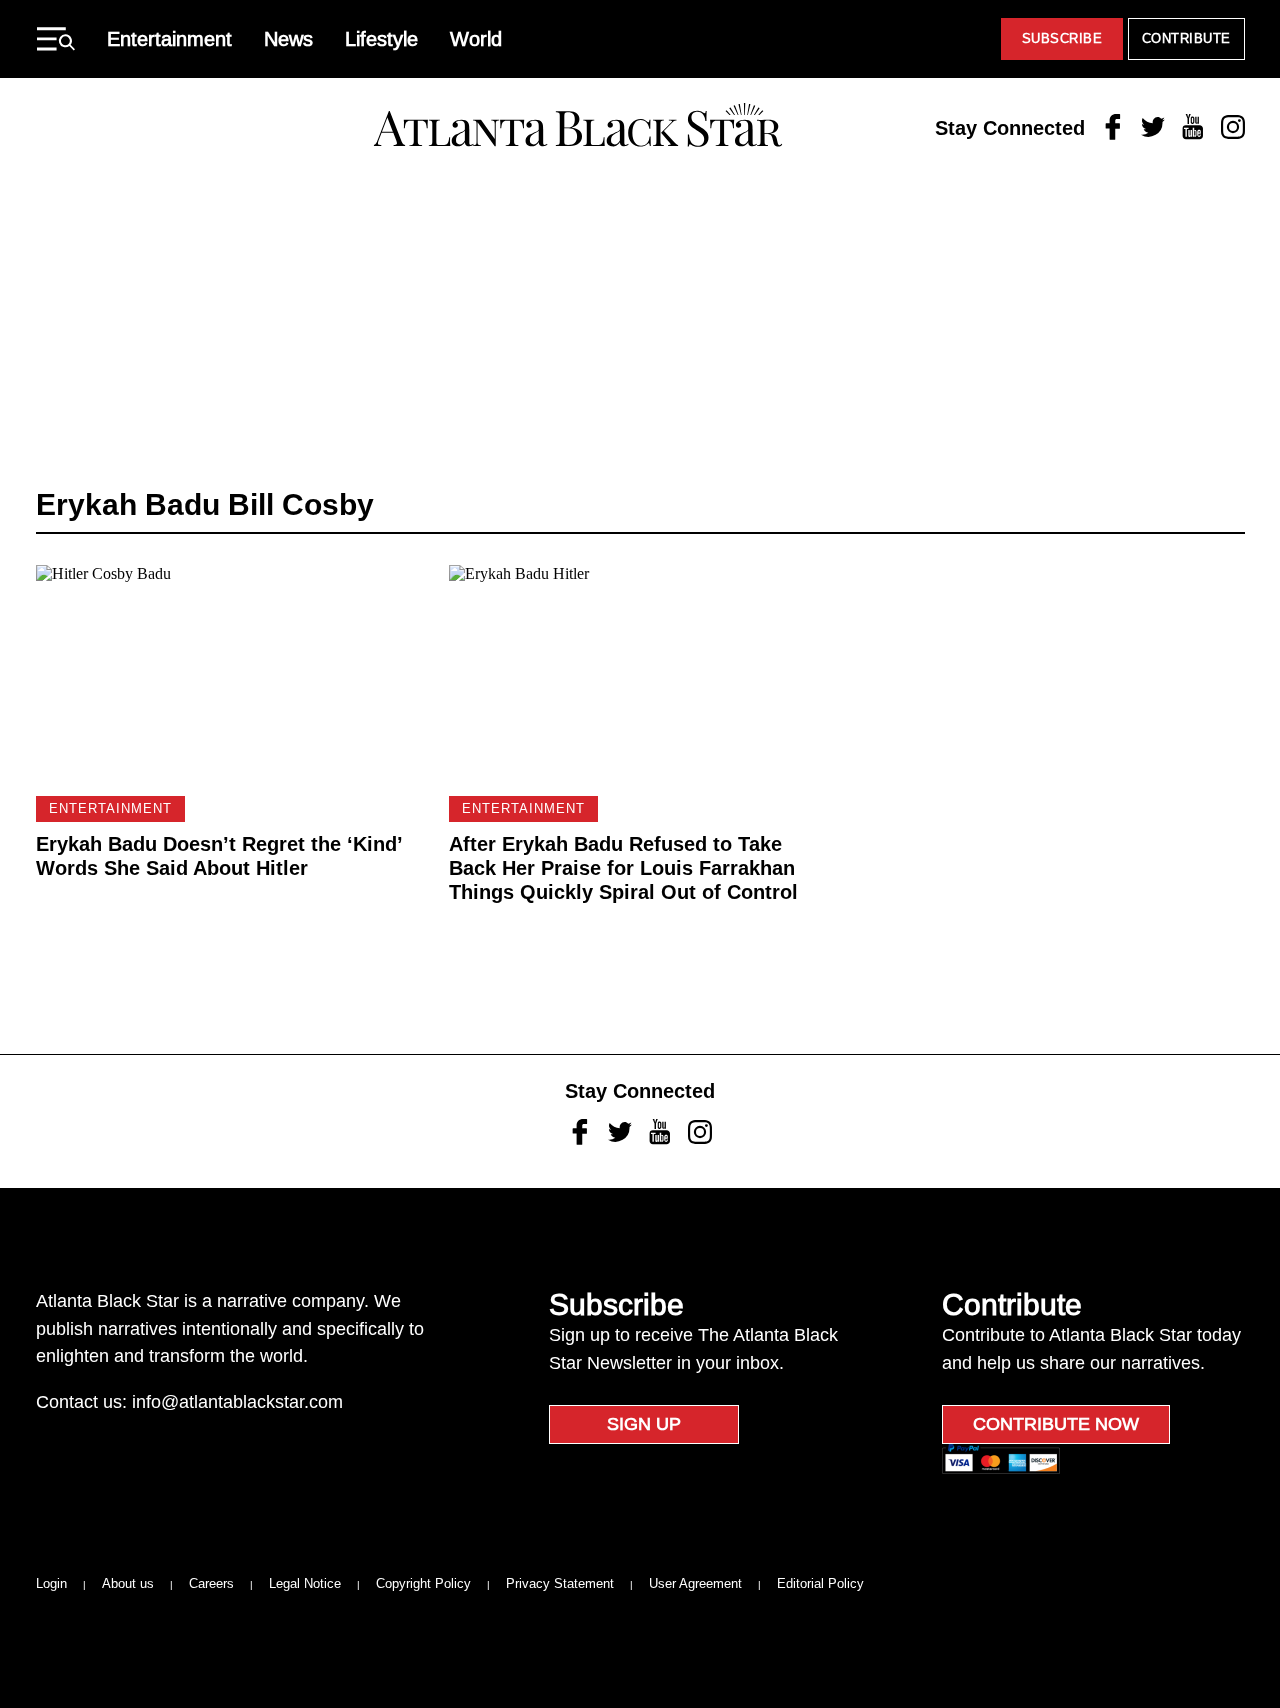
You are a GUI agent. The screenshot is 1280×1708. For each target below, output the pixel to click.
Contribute (1186, 38)
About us (128, 1583)
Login (51, 1583)
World (476, 39)
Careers (211, 1583)
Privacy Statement (560, 1583)
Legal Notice (305, 1583)
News (288, 39)
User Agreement (695, 1583)
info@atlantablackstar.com (237, 1402)
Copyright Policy (423, 1583)
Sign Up (644, 1424)
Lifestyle (381, 39)
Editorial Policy (820, 1583)
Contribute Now (1056, 1424)
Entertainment (169, 39)
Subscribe (1062, 38)
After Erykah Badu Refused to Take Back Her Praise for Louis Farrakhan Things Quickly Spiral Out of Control (623, 868)
